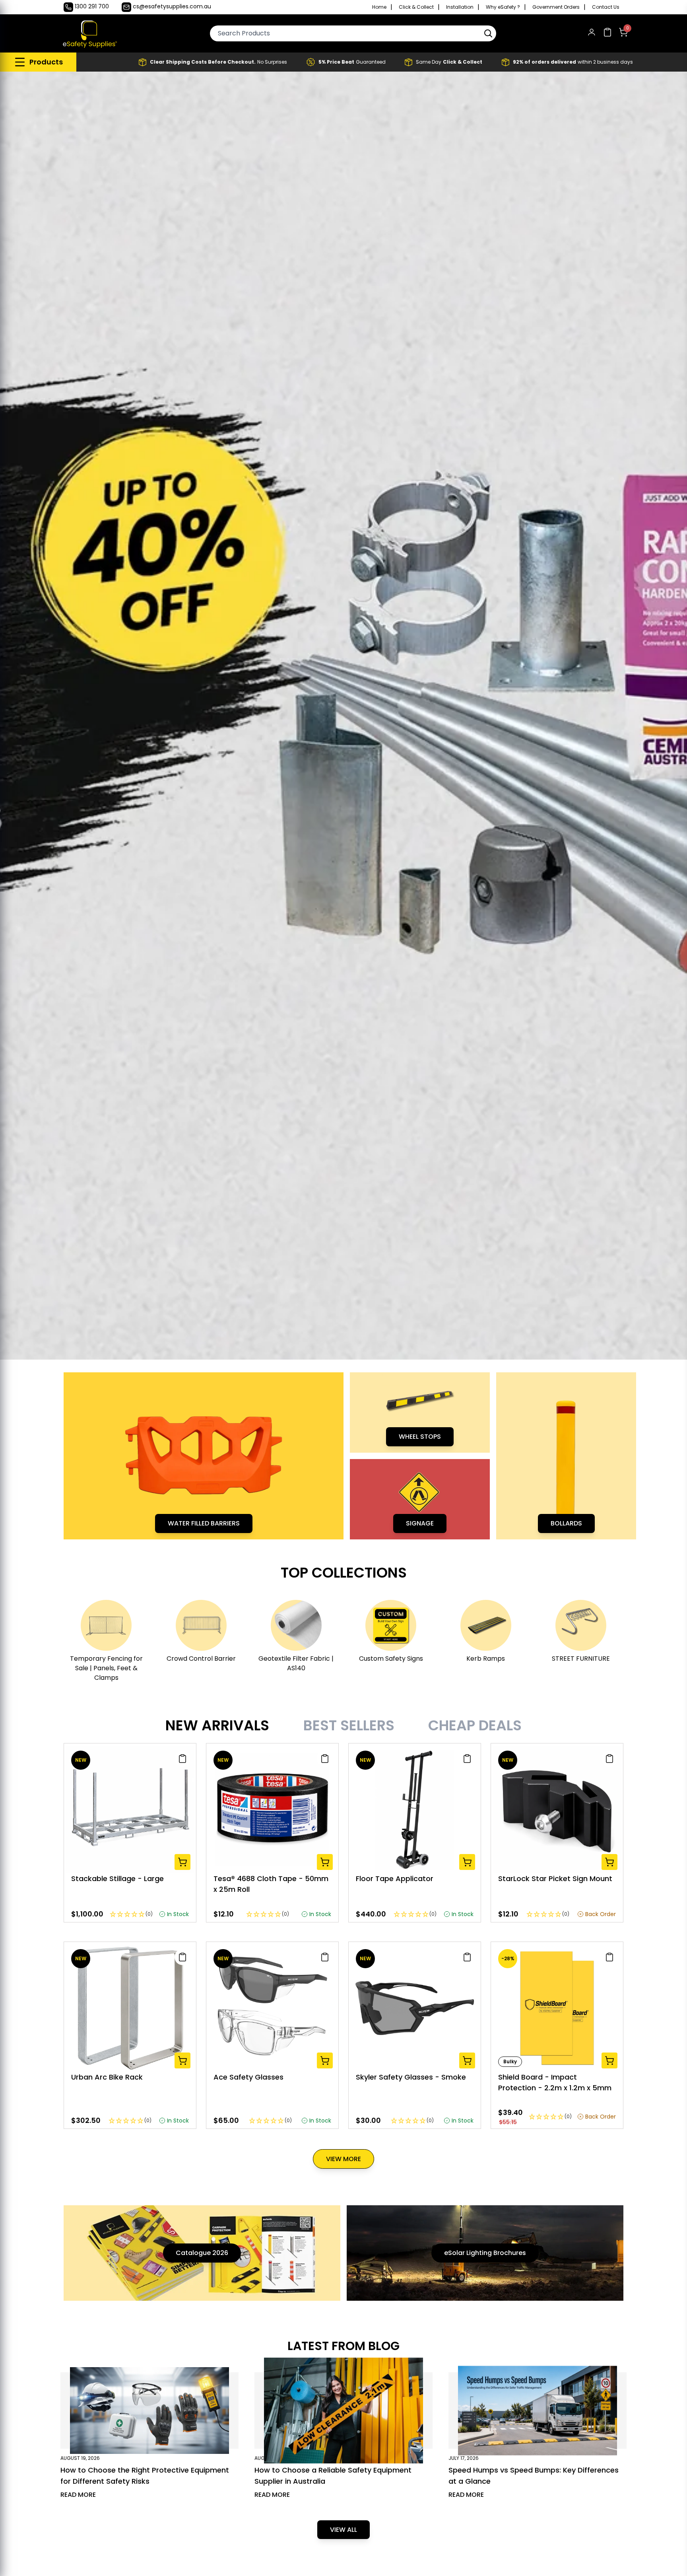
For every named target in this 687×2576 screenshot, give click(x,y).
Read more (78, 2495)
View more (343, 2159)
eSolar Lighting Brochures (485, 2253)
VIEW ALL (343, 2530)
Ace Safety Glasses (248, 2077)
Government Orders (556, 7)
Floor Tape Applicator (395, 1878)
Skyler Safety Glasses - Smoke (411, 2077)
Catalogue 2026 (202, 2253)
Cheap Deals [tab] (475, 1726)
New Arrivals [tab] (217, 1726)
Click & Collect (416, 7)
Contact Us (606, 7)
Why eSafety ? (503, 7)
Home (379, 7)
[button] (488, 33)
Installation (460, 7)
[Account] (592, 34)
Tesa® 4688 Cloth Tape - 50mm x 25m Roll (271, 1884)
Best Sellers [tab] (349, 1726)
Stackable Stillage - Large (117, 1878)
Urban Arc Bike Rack (107, 2077)
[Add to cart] (182, 1862)
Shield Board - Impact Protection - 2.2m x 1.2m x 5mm (555, 2082)
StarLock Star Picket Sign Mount (555, 1878)
